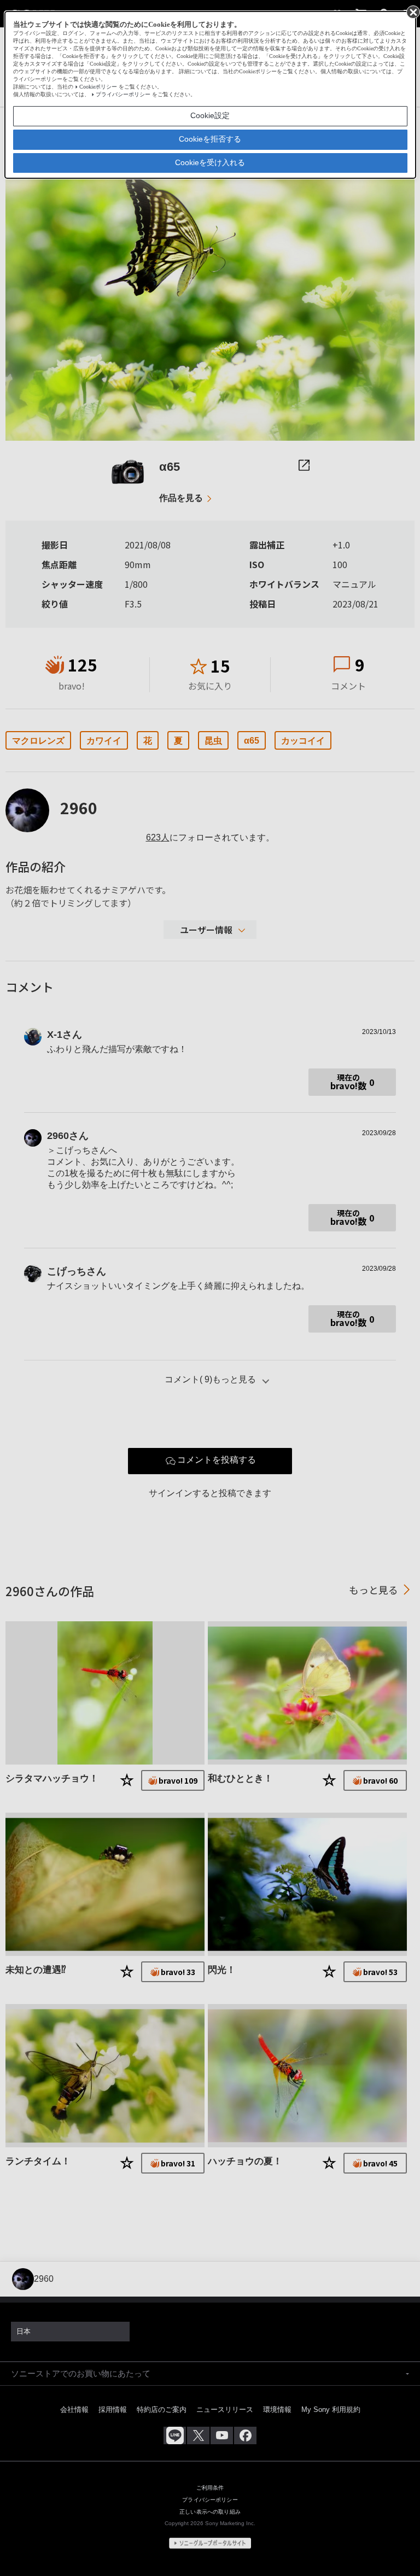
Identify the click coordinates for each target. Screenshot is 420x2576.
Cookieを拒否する (210, 139)
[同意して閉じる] (412, 11)
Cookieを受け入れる (210, 162)
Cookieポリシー (98, 87)
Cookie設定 (210, 115)
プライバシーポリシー (123, 94)
